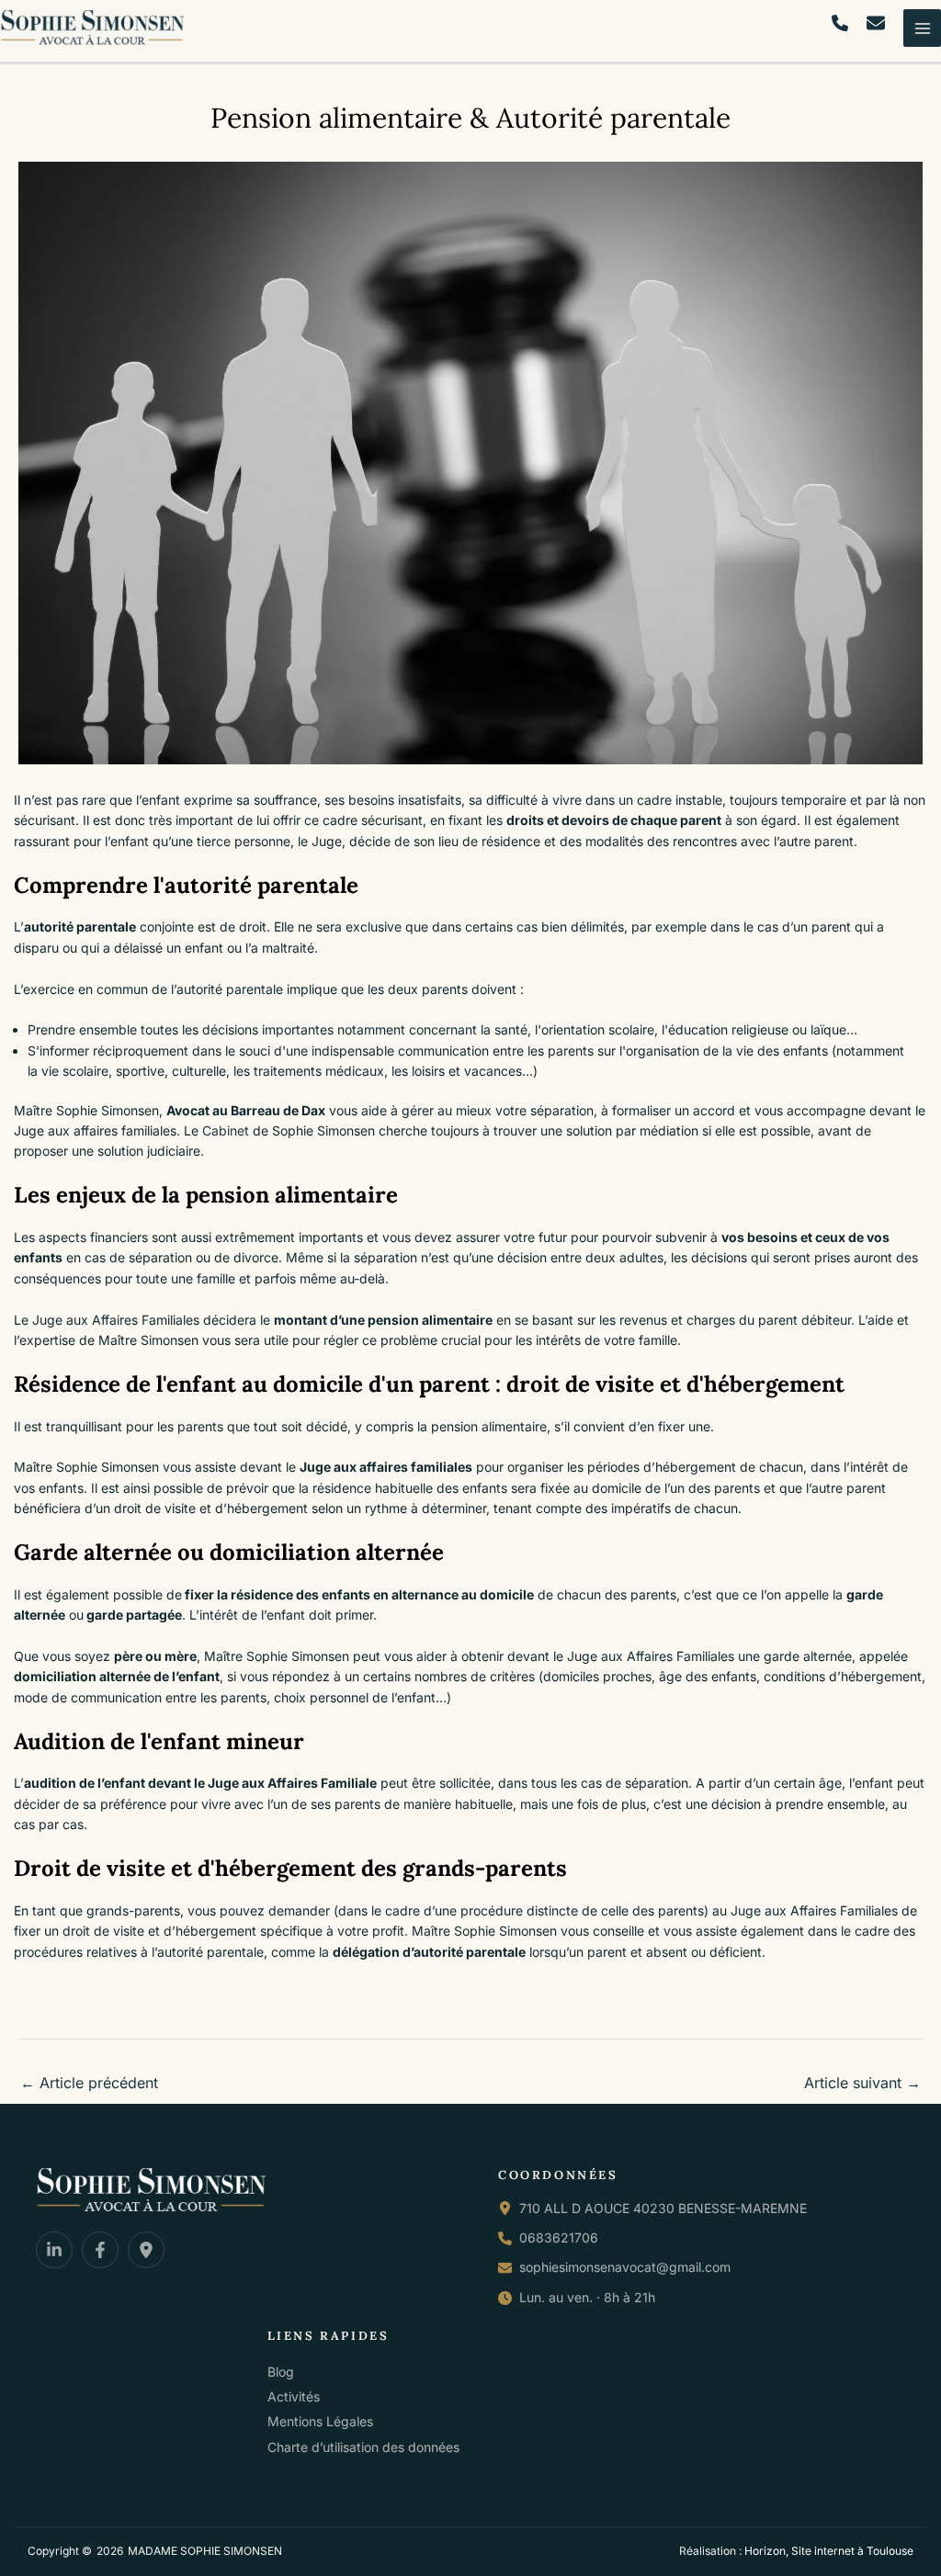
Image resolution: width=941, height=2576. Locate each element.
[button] (840, 23)
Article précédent (89, 2083)
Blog (281, 2372)
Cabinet (226, 1130)
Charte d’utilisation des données (363, 2447)
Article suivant (862, 2083)
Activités (294, 2396)
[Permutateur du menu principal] (922, 28)
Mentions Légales (320, 2421)
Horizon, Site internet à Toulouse (829, 2551)
